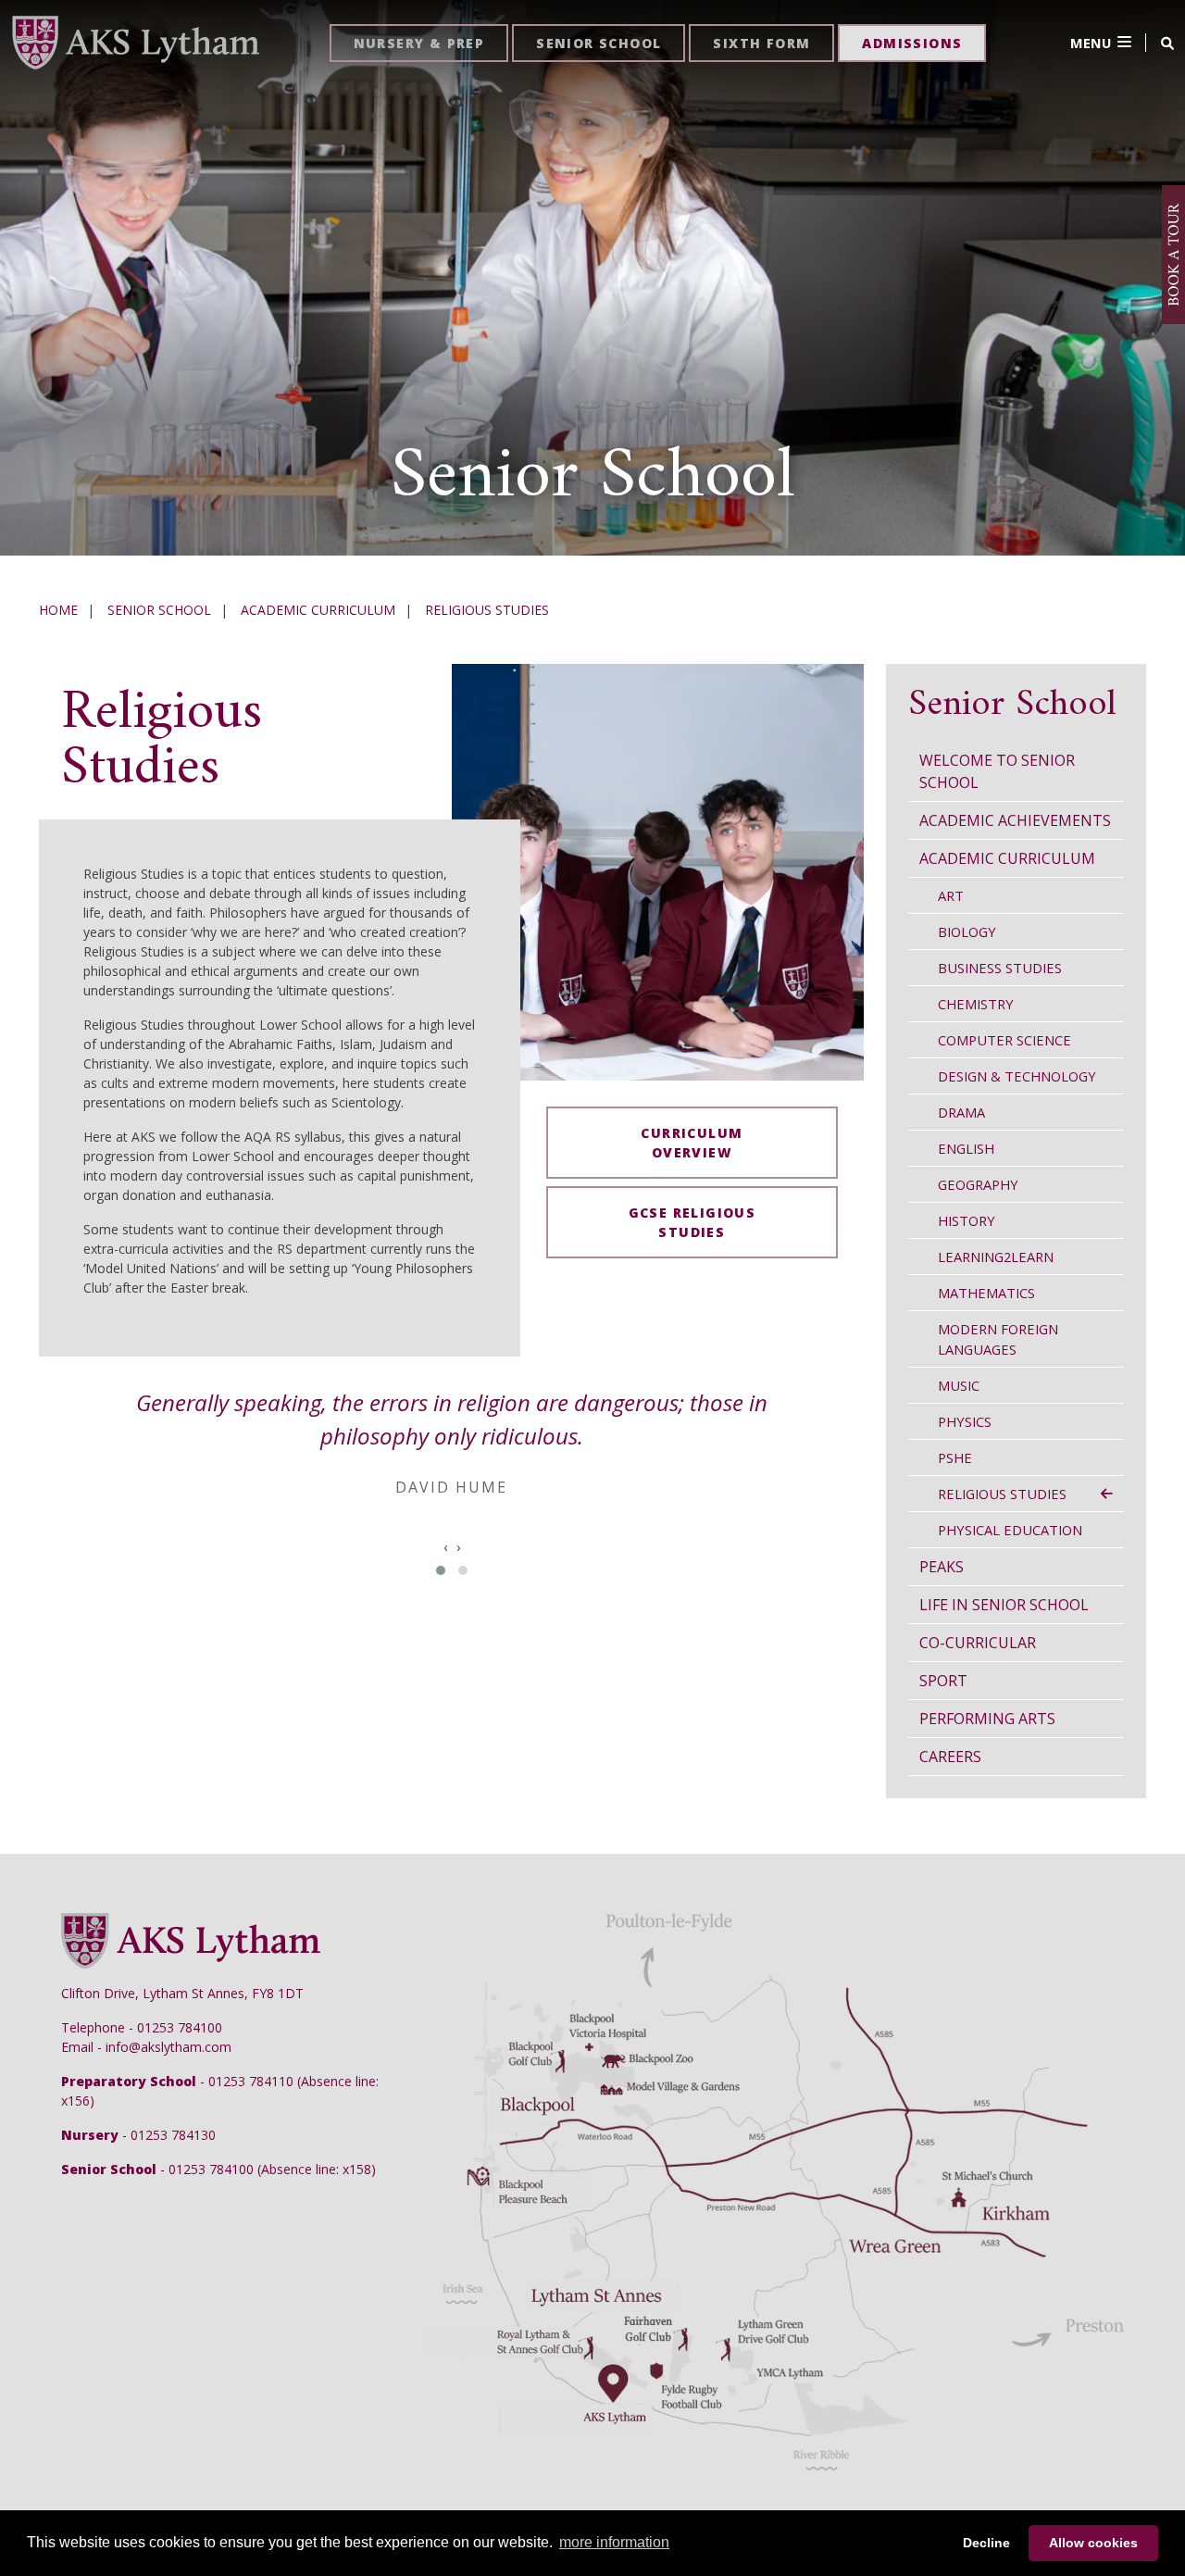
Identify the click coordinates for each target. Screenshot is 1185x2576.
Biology (967, 932)
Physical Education (1010, 1530)
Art (951, 895)
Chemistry (976, 1004)
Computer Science (1004, 1040)
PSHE (955, 1457)
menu (1091, 43)
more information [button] (614, 2542)
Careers (950, 1757)
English (966, 1148)
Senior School (159, 610)
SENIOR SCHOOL (599, 43)
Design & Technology (1017, 1076)
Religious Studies (487, 610)
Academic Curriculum (318, 610)
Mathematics (986, 1293)
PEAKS (942, 1567)
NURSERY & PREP (419, 43)
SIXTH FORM (761, 43)
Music (959, 1385)
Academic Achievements (1015, 820)
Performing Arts (987, 1719)
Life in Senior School (1004, 1605)
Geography (978, 1184)
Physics (965, 1421)
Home (58, 610)
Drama (961, 1112)
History (967, 1220)
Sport (943, 1681)
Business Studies (1000, 968)
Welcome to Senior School (997, 771)
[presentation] (445, 1547)
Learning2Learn (996, 1257)
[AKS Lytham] (135, 41)
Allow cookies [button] (1093, 2543)
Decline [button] (986, 2543)
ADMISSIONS (912, 43)
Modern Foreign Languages (998, 1339)
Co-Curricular (978, 1643)
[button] (441, 1570)
